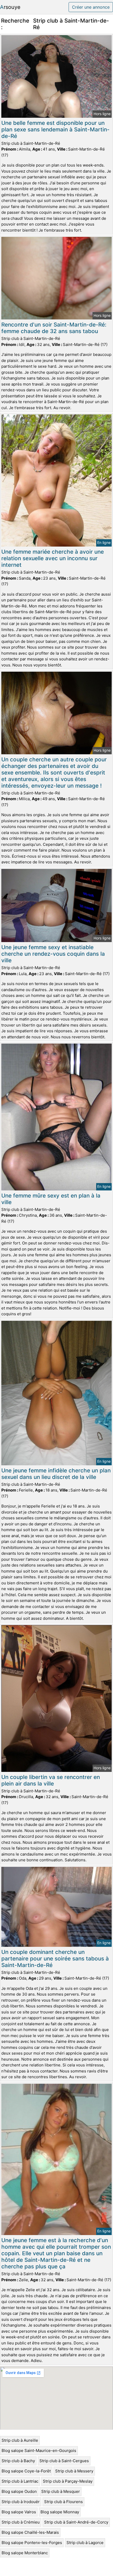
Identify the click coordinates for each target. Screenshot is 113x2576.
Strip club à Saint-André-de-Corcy (76, 2522)
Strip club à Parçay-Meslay (68, 2481)
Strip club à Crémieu (21, 2522)
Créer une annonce (91, 7)
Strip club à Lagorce (85, 2543)
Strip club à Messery (74, 2471)
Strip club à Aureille (20, 2440)
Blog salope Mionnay (60, 2512)
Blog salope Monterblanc (25, 2553)
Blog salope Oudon (19, 2491)
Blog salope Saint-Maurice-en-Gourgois (39, 2451)
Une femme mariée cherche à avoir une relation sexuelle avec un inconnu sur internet (53, 558)
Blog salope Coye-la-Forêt (26, 2471)
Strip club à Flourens (63, 2502)
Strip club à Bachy (18, 2461)
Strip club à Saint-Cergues (64, 2461)
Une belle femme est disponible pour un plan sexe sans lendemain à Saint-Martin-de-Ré (55, 129)
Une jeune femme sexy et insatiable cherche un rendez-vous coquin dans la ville (53, 954)
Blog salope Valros (19, 2512)
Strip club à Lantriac (20, 2481)
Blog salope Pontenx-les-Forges (32, 2543)
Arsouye (10, 7)
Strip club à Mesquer (61, 2491)
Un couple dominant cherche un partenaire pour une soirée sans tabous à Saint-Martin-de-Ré (55, 1958)
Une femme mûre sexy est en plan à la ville (51, 1199)
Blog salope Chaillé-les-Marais (30, 2532)
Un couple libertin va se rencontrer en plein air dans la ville (51, 1780)
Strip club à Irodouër (21, 2502)
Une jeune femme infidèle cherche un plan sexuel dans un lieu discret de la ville (56, 1474)
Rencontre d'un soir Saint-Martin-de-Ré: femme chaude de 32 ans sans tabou (54, 328)
